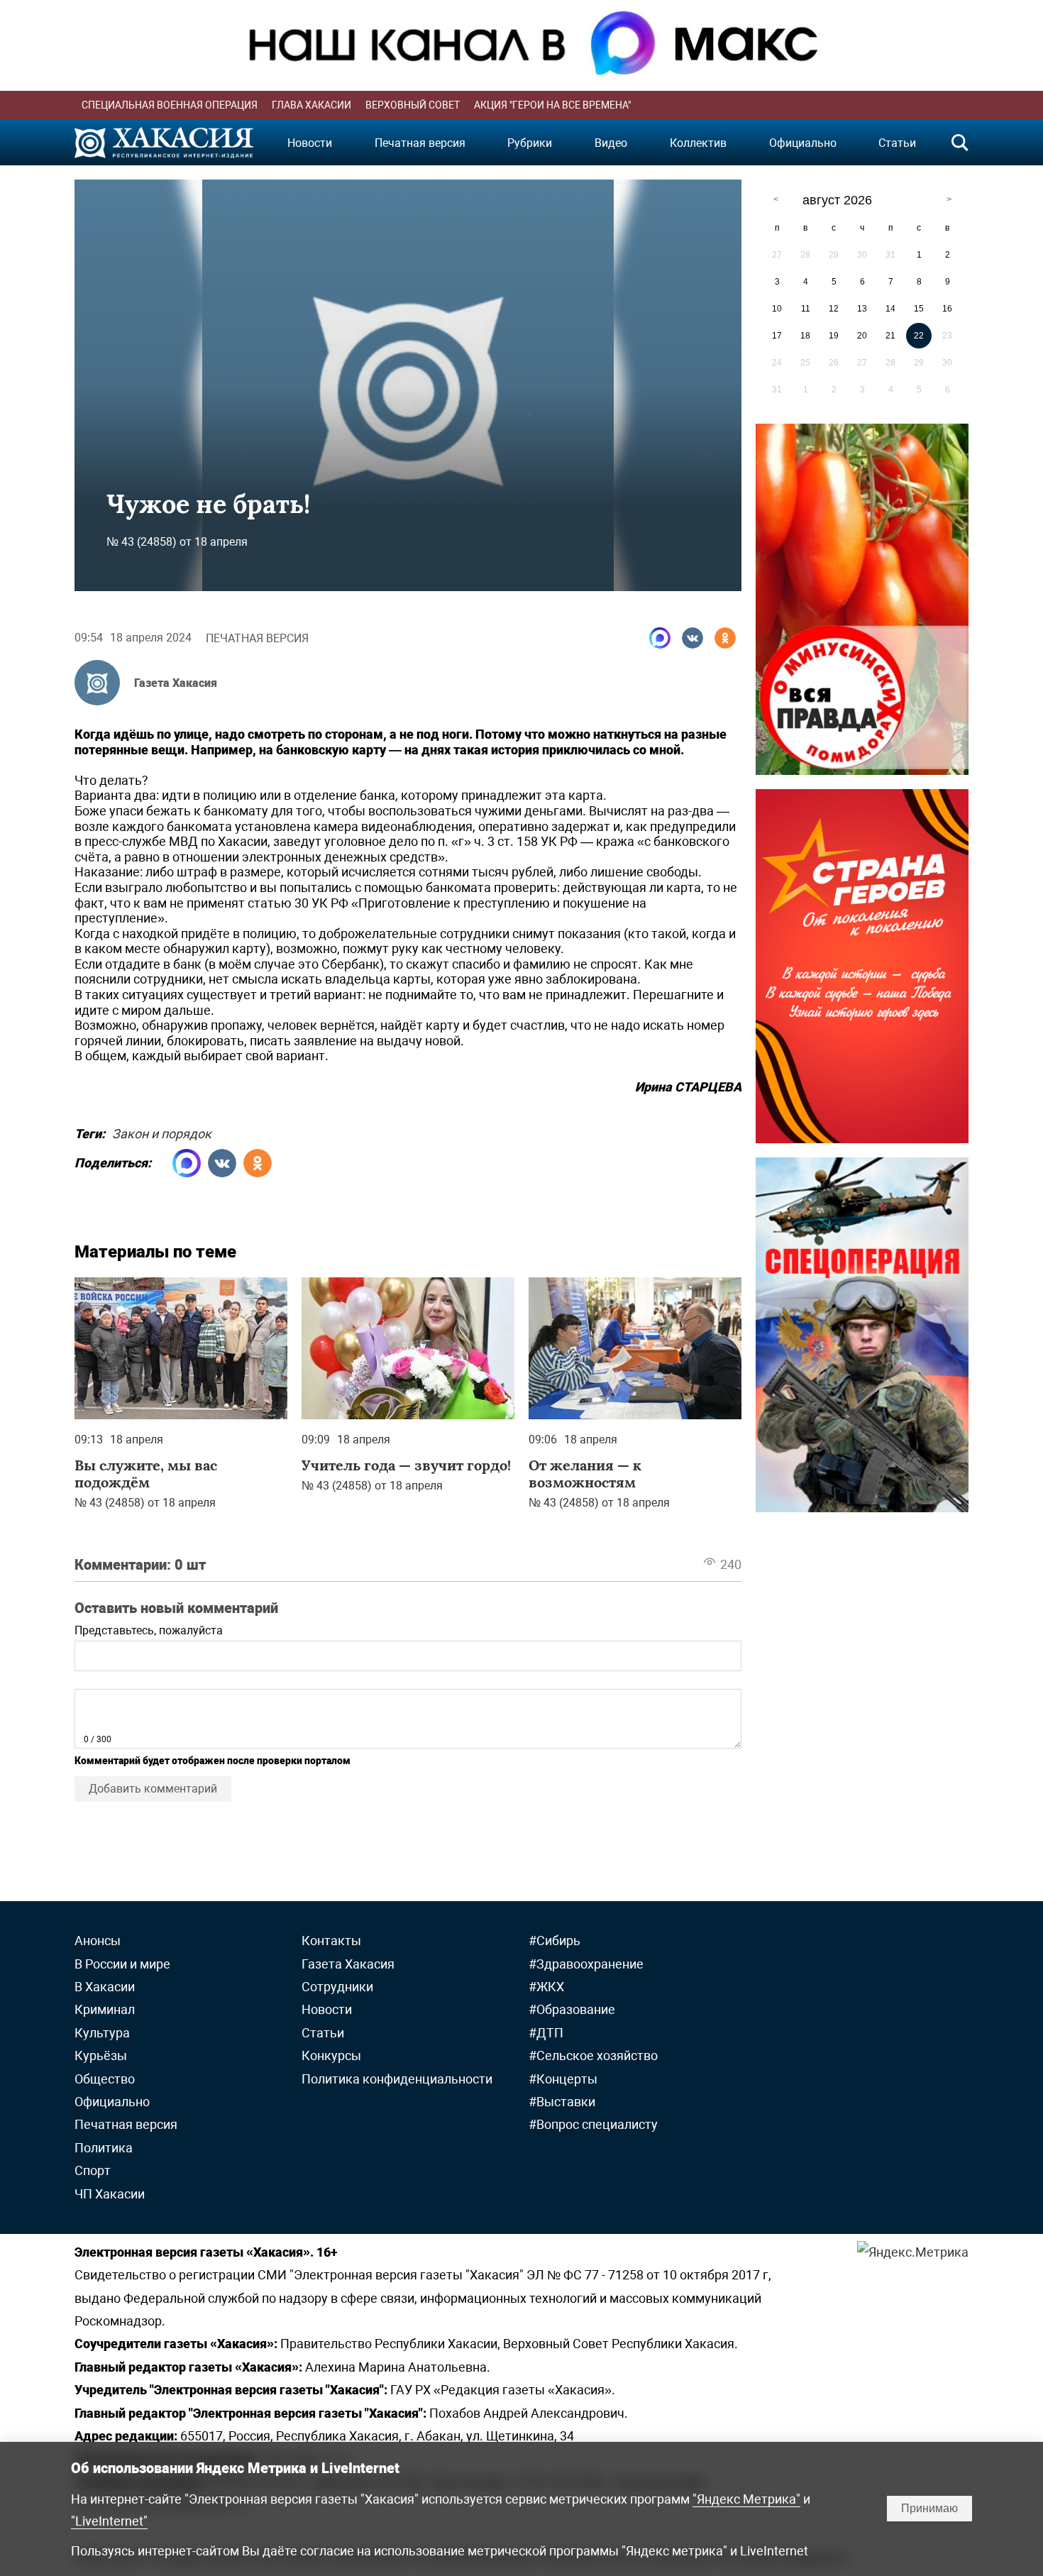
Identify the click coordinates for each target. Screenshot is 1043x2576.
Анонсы (98, 1941)
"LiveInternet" (109, 2521)
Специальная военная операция (170, 105)
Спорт (93, 2170)
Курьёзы (101, 2055)
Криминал (105, 2009)
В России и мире (122, 1964)
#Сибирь (554, 1941)
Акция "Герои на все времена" (552, 105)
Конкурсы (331, 2055)
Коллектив (698, 143)
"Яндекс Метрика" (746, 2499)
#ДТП (546, 2033)
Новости (310, 143)
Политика (104, 2148)
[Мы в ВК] (692, 638)
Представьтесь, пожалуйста (149, 1630)
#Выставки (562, 2102)
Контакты (331, 1941)
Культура (102, 2033)
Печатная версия (420, 143)
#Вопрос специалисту (593, 2124)
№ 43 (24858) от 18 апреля (177, 542)
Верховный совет (413, 105)
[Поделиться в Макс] (660, 638)
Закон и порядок (162, 1132)
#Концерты (563, 2079)
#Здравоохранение (586, 1964)
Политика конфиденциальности (397, 2079)
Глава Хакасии (311, 105)
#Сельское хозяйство (593, 2055)
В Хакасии (105, 1987)
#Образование (572, 2009)
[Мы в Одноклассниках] (725, 638)
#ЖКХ (546, 1987)
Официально (803, 143)
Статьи (897, 143)
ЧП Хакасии (110, 2194)
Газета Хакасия (176, 683)
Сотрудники (337, 1987)
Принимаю (929, 2508)
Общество (105, 2079)
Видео (611, 143)
